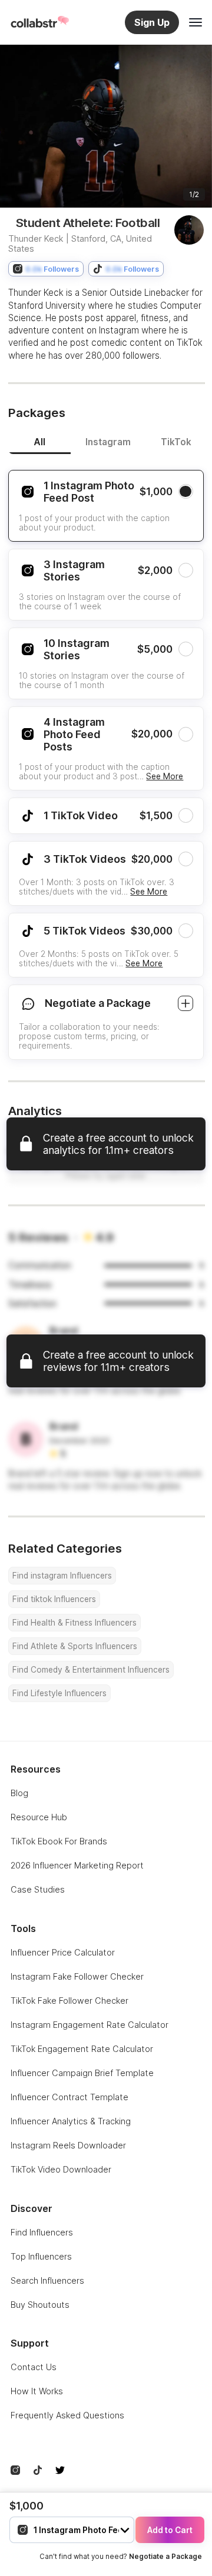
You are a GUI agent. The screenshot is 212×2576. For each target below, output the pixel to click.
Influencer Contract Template (69, 2097)
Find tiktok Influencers (54, 1599)
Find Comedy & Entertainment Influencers (91, 1670)
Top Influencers (41, 2256)
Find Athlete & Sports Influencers (75, 1646)
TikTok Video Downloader (61, 2169)
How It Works (37, 2391)
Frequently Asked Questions (67, 2415)
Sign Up (152, 22)
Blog (19, 1793)
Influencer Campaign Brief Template (82, 2073)
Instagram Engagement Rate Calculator (90, 2025)
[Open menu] (196, 22)
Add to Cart (170, 2530)
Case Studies (38, 1889)
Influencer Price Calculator (63, 1952)
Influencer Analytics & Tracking (71, 2121)
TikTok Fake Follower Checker (69, 2001)
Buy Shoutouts (40, 2305)
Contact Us (34, 2367)
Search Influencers (47, 2280)
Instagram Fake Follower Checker (77, 1976)
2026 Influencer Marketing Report (77, 1865)
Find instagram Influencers (62, 1576)
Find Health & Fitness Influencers (74, 1623)
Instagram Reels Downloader (68, 2145)
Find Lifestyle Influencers (59, 1693)
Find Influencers (42, 2232)
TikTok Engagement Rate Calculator (82, 2049)
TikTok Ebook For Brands (59, 1841)
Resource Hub (39, 1817)
